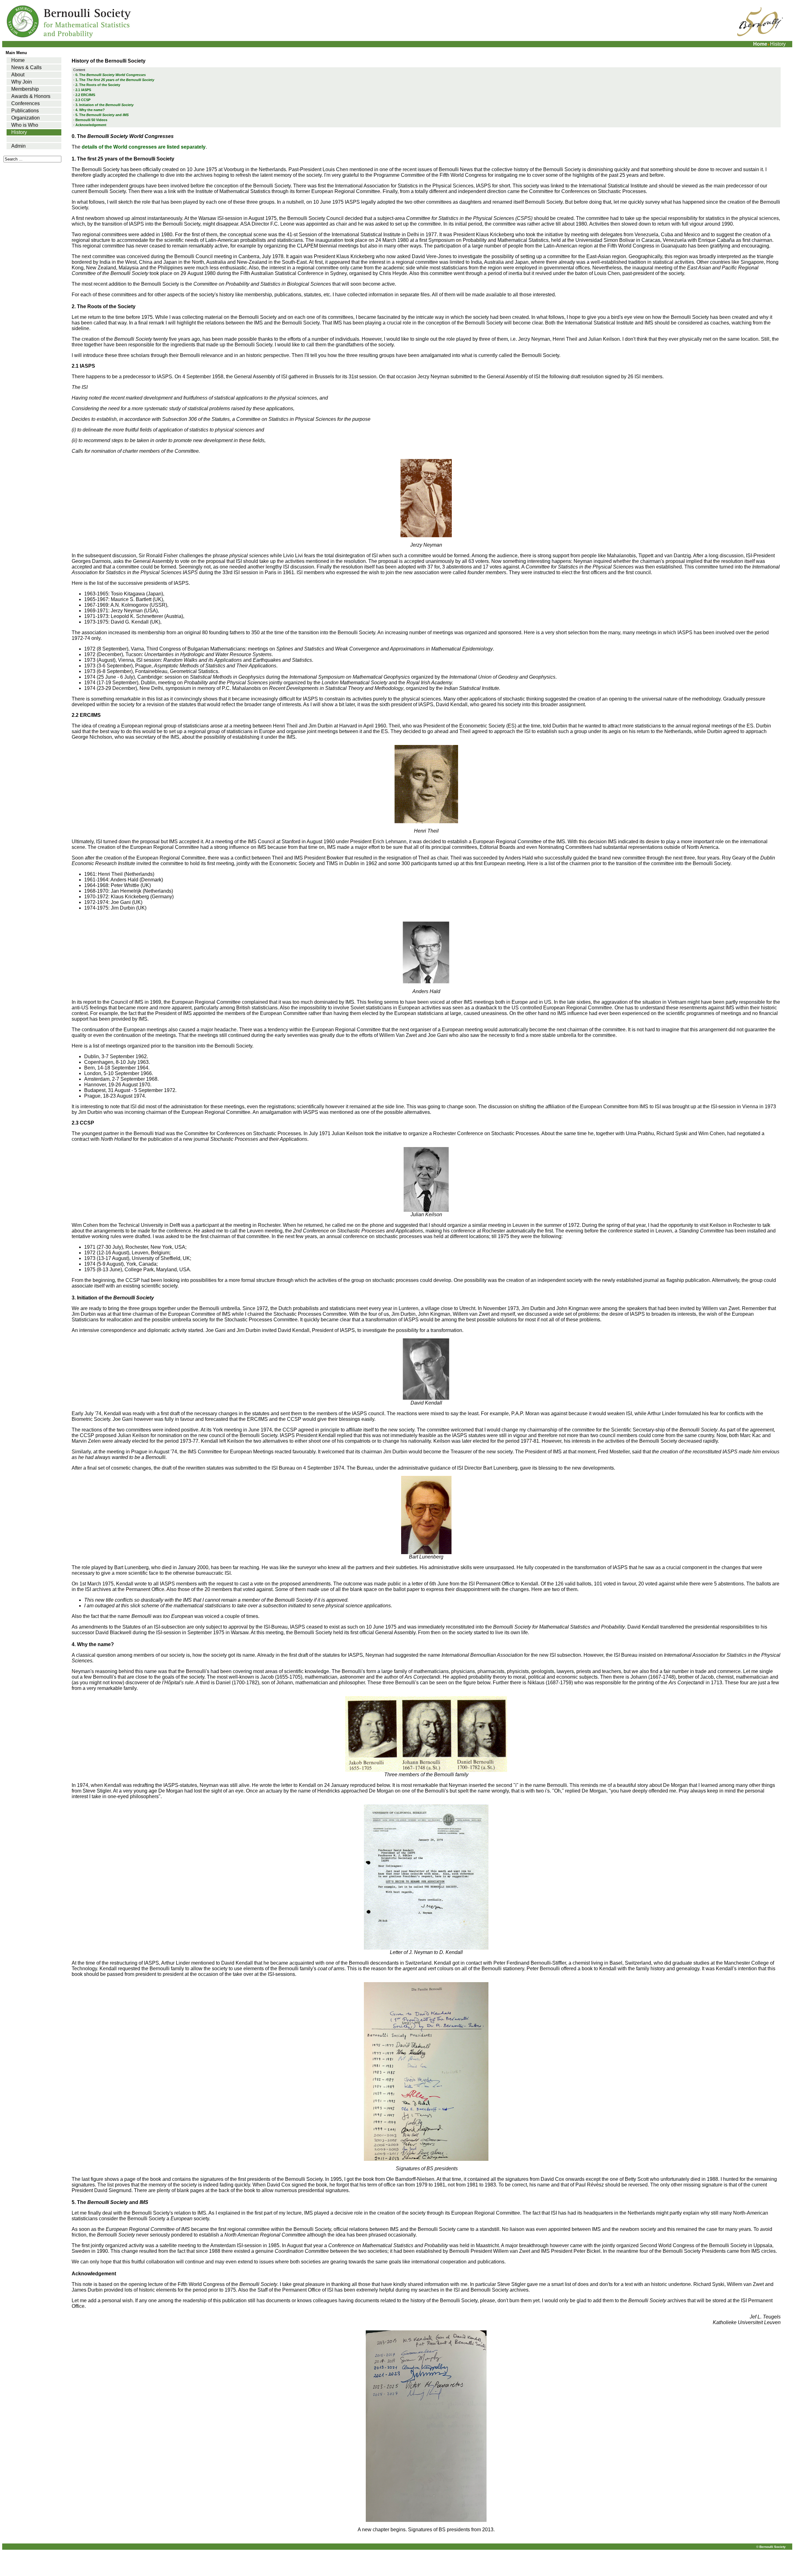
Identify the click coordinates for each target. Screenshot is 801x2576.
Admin (18, 146)
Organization (26, 118)
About (18, 75)
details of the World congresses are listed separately (144, 147)
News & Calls (26, 67)
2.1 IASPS (83, 90)
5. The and (102, 115)
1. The (115, 80)
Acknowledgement (91, 125)
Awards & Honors (31, 96)
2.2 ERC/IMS (85, 95)
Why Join (22, 82)
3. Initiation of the (105, 105)
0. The (111, 75)
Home (760, 44)
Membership (25, 89)
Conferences (26, 103)
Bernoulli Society (773, 2547)
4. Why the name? (90, 110)
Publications (25, 111)
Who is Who (25, 125)
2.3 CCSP (83, 100)
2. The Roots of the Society (98, 85)
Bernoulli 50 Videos (91, 120)
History (19, 132)
